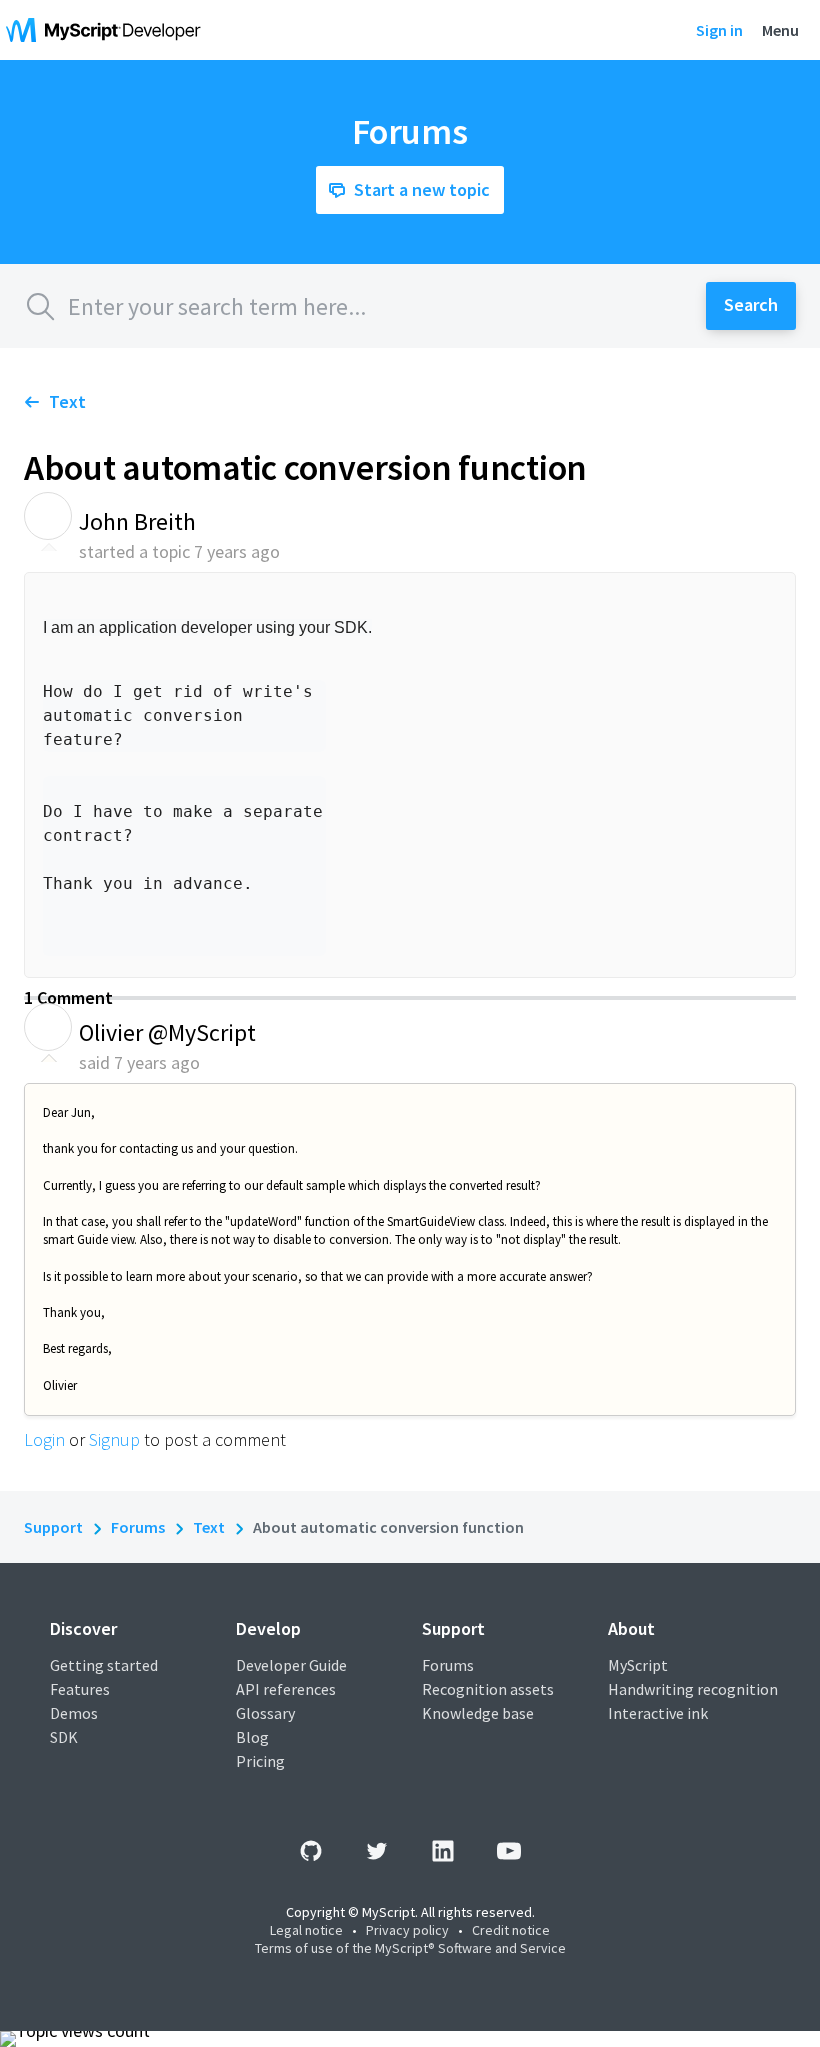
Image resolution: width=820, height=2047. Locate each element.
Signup (114, 1439)
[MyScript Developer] (108, 30)
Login (44, 1439)
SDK (64, 1737)
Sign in (719, 30)
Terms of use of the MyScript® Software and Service (410, 1948)
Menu (780, 30)
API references (286, 1689)
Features (80, 1689)
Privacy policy (407, 1930)
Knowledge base (478, 1713)
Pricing (260, 1761)
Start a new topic (422, 189)
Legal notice (306, 1930)
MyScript (638, 1665)
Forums (138, 1527)
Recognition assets (488, 1689)
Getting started (104, 1665)
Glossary (265, 1713)
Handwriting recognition (693, 1689)
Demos (74, 1713)
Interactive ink (658, 1713)
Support (53, 1527)
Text (67, 401)
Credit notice (511, 1930)
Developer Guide (291, 1665)
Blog (252, 1737)
